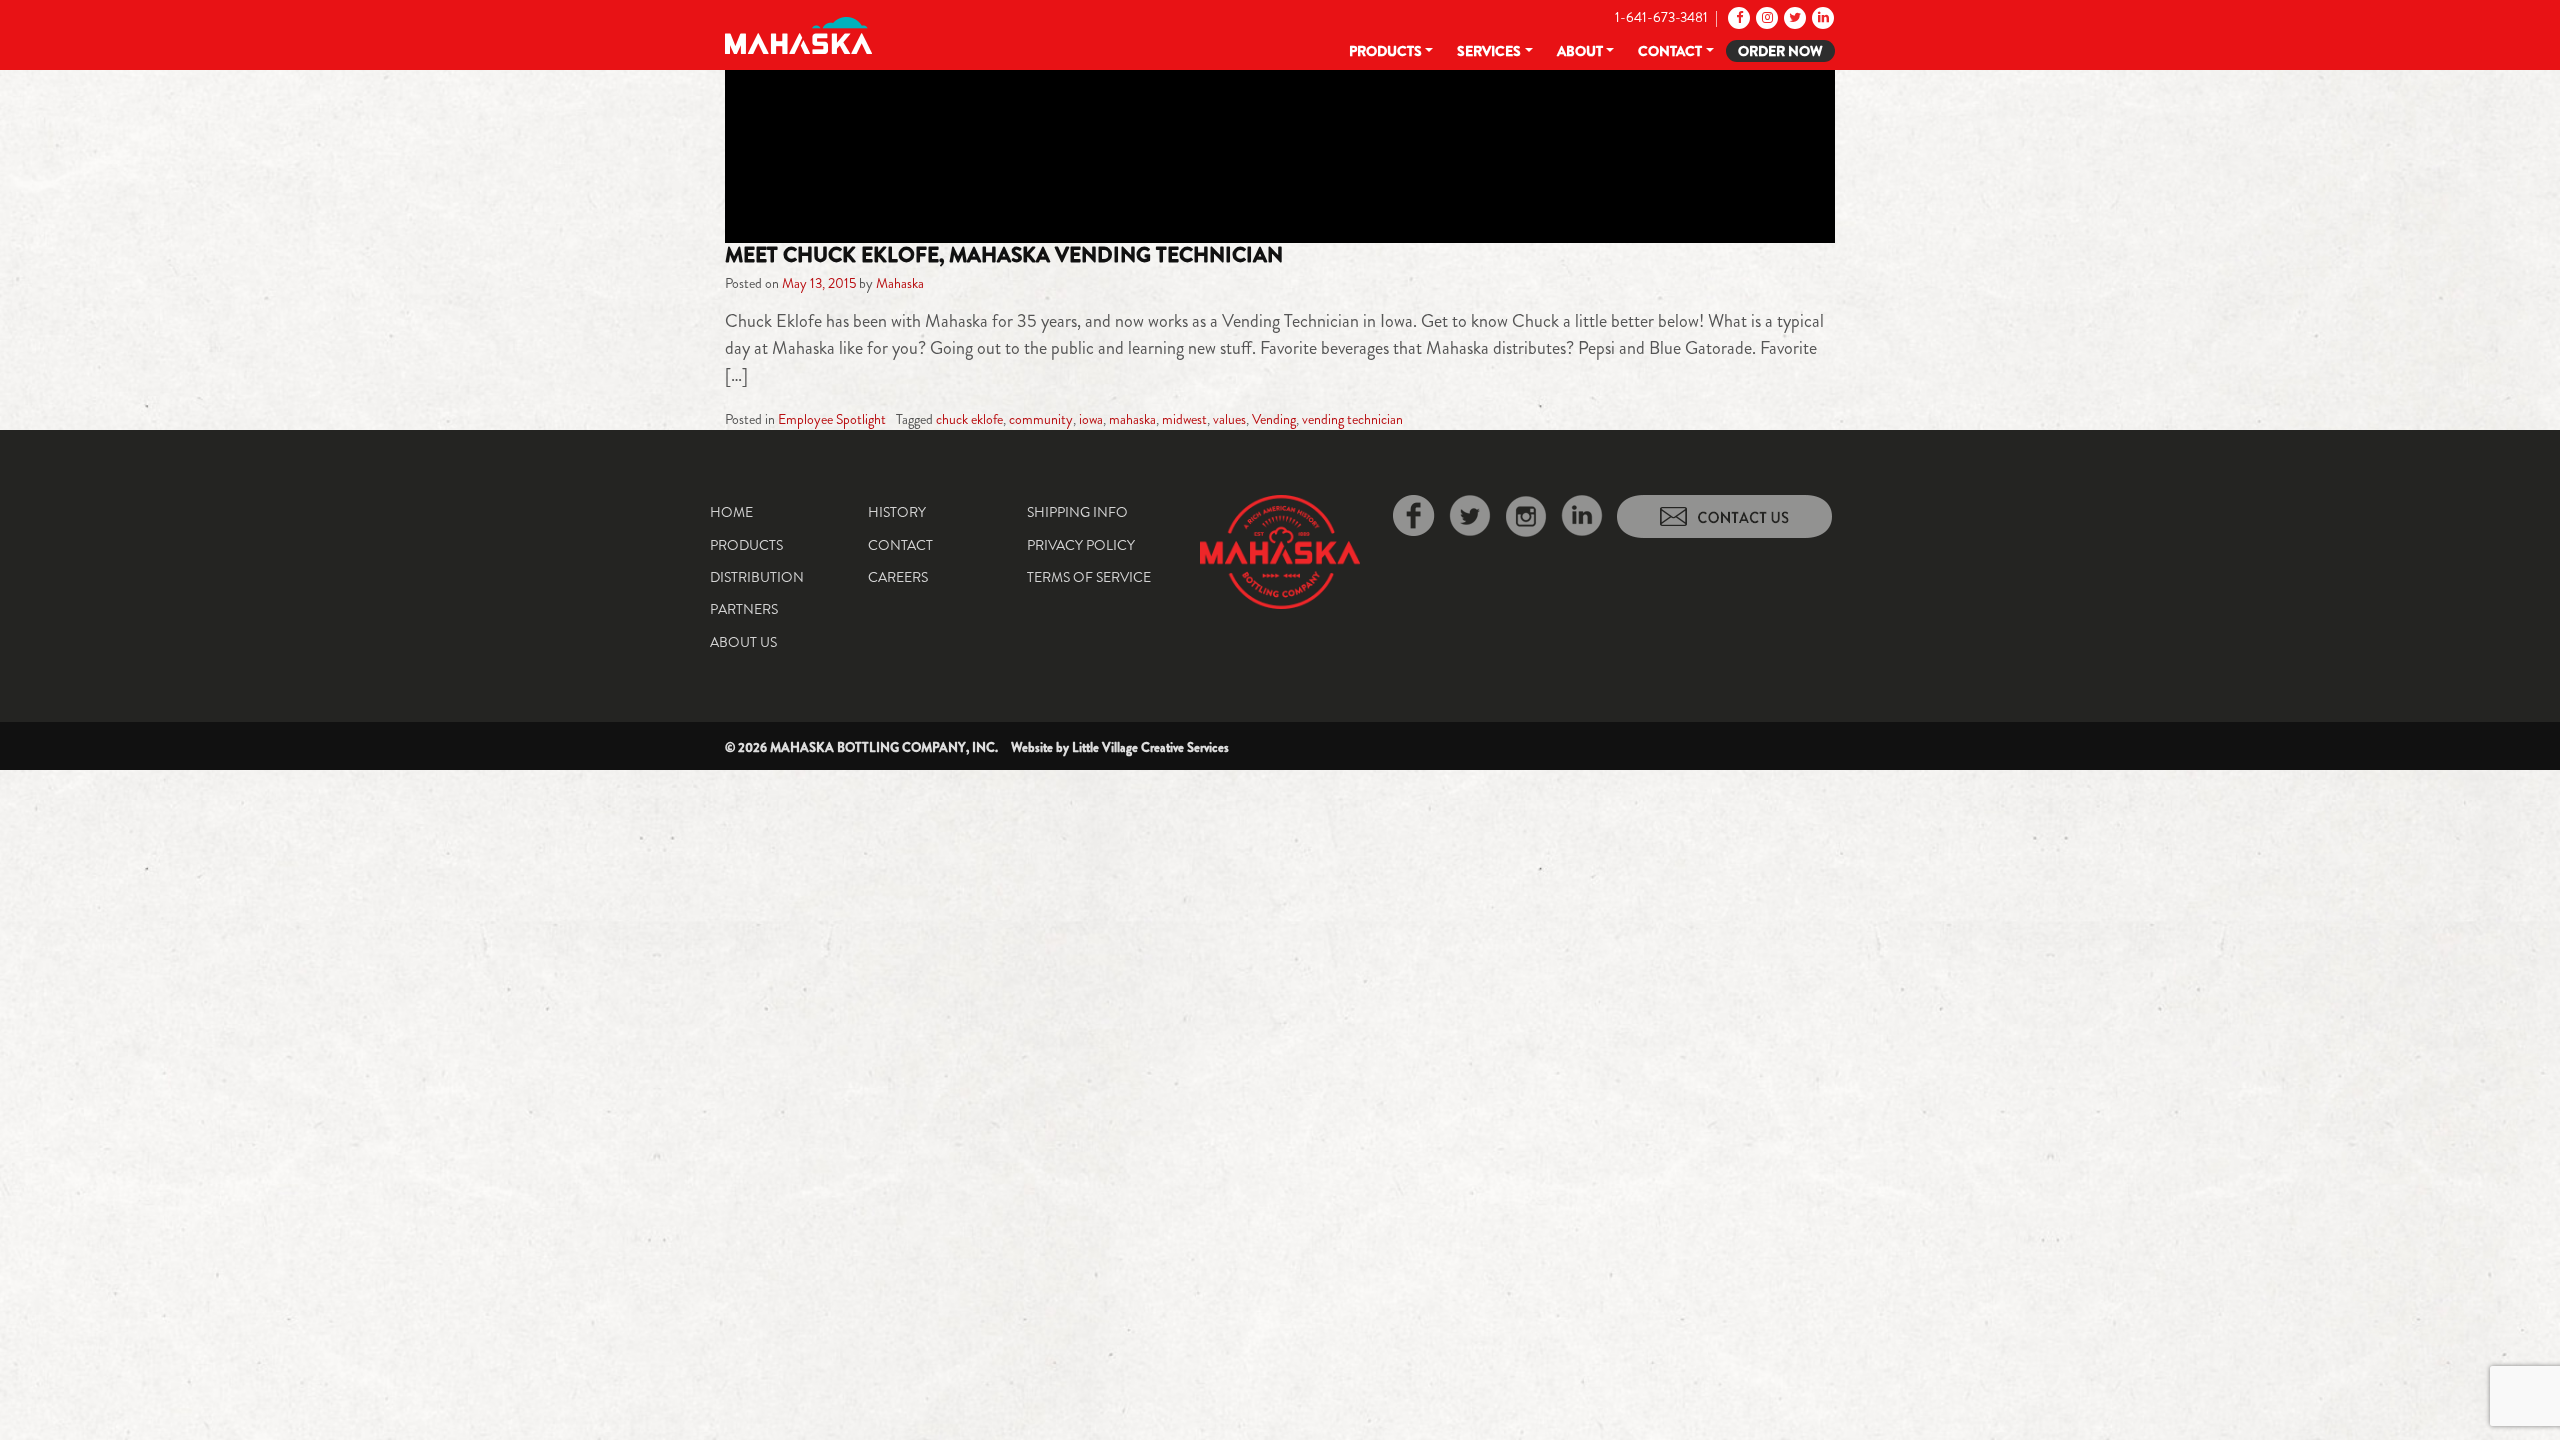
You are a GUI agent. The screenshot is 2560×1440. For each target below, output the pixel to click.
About (1580, 51)
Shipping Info (1077, 512)
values (1229, 419)
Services (1489, 51)
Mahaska (900, 283)
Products (1385, 51)
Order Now (1780, 51)
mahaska (1132, 419)
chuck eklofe (969, 419)
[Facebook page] (1737, 17)
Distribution (757, 577)
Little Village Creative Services (1150, 747)
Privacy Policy (1081, 545)
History (897, 512)
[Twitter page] (1793, 17)
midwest (1184, 419)
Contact (1670, 51)
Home (731, 512)
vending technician (1352, 419)
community (1041, 419)
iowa (1091, 419)
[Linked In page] (1821, 17)
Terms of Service (1089, 577)
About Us (743, 642)
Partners (744, 609)
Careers (898, 577)
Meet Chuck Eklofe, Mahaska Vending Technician (1004, 255)
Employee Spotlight (832, 419)
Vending (1274, 419)
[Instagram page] (1765, 17)
